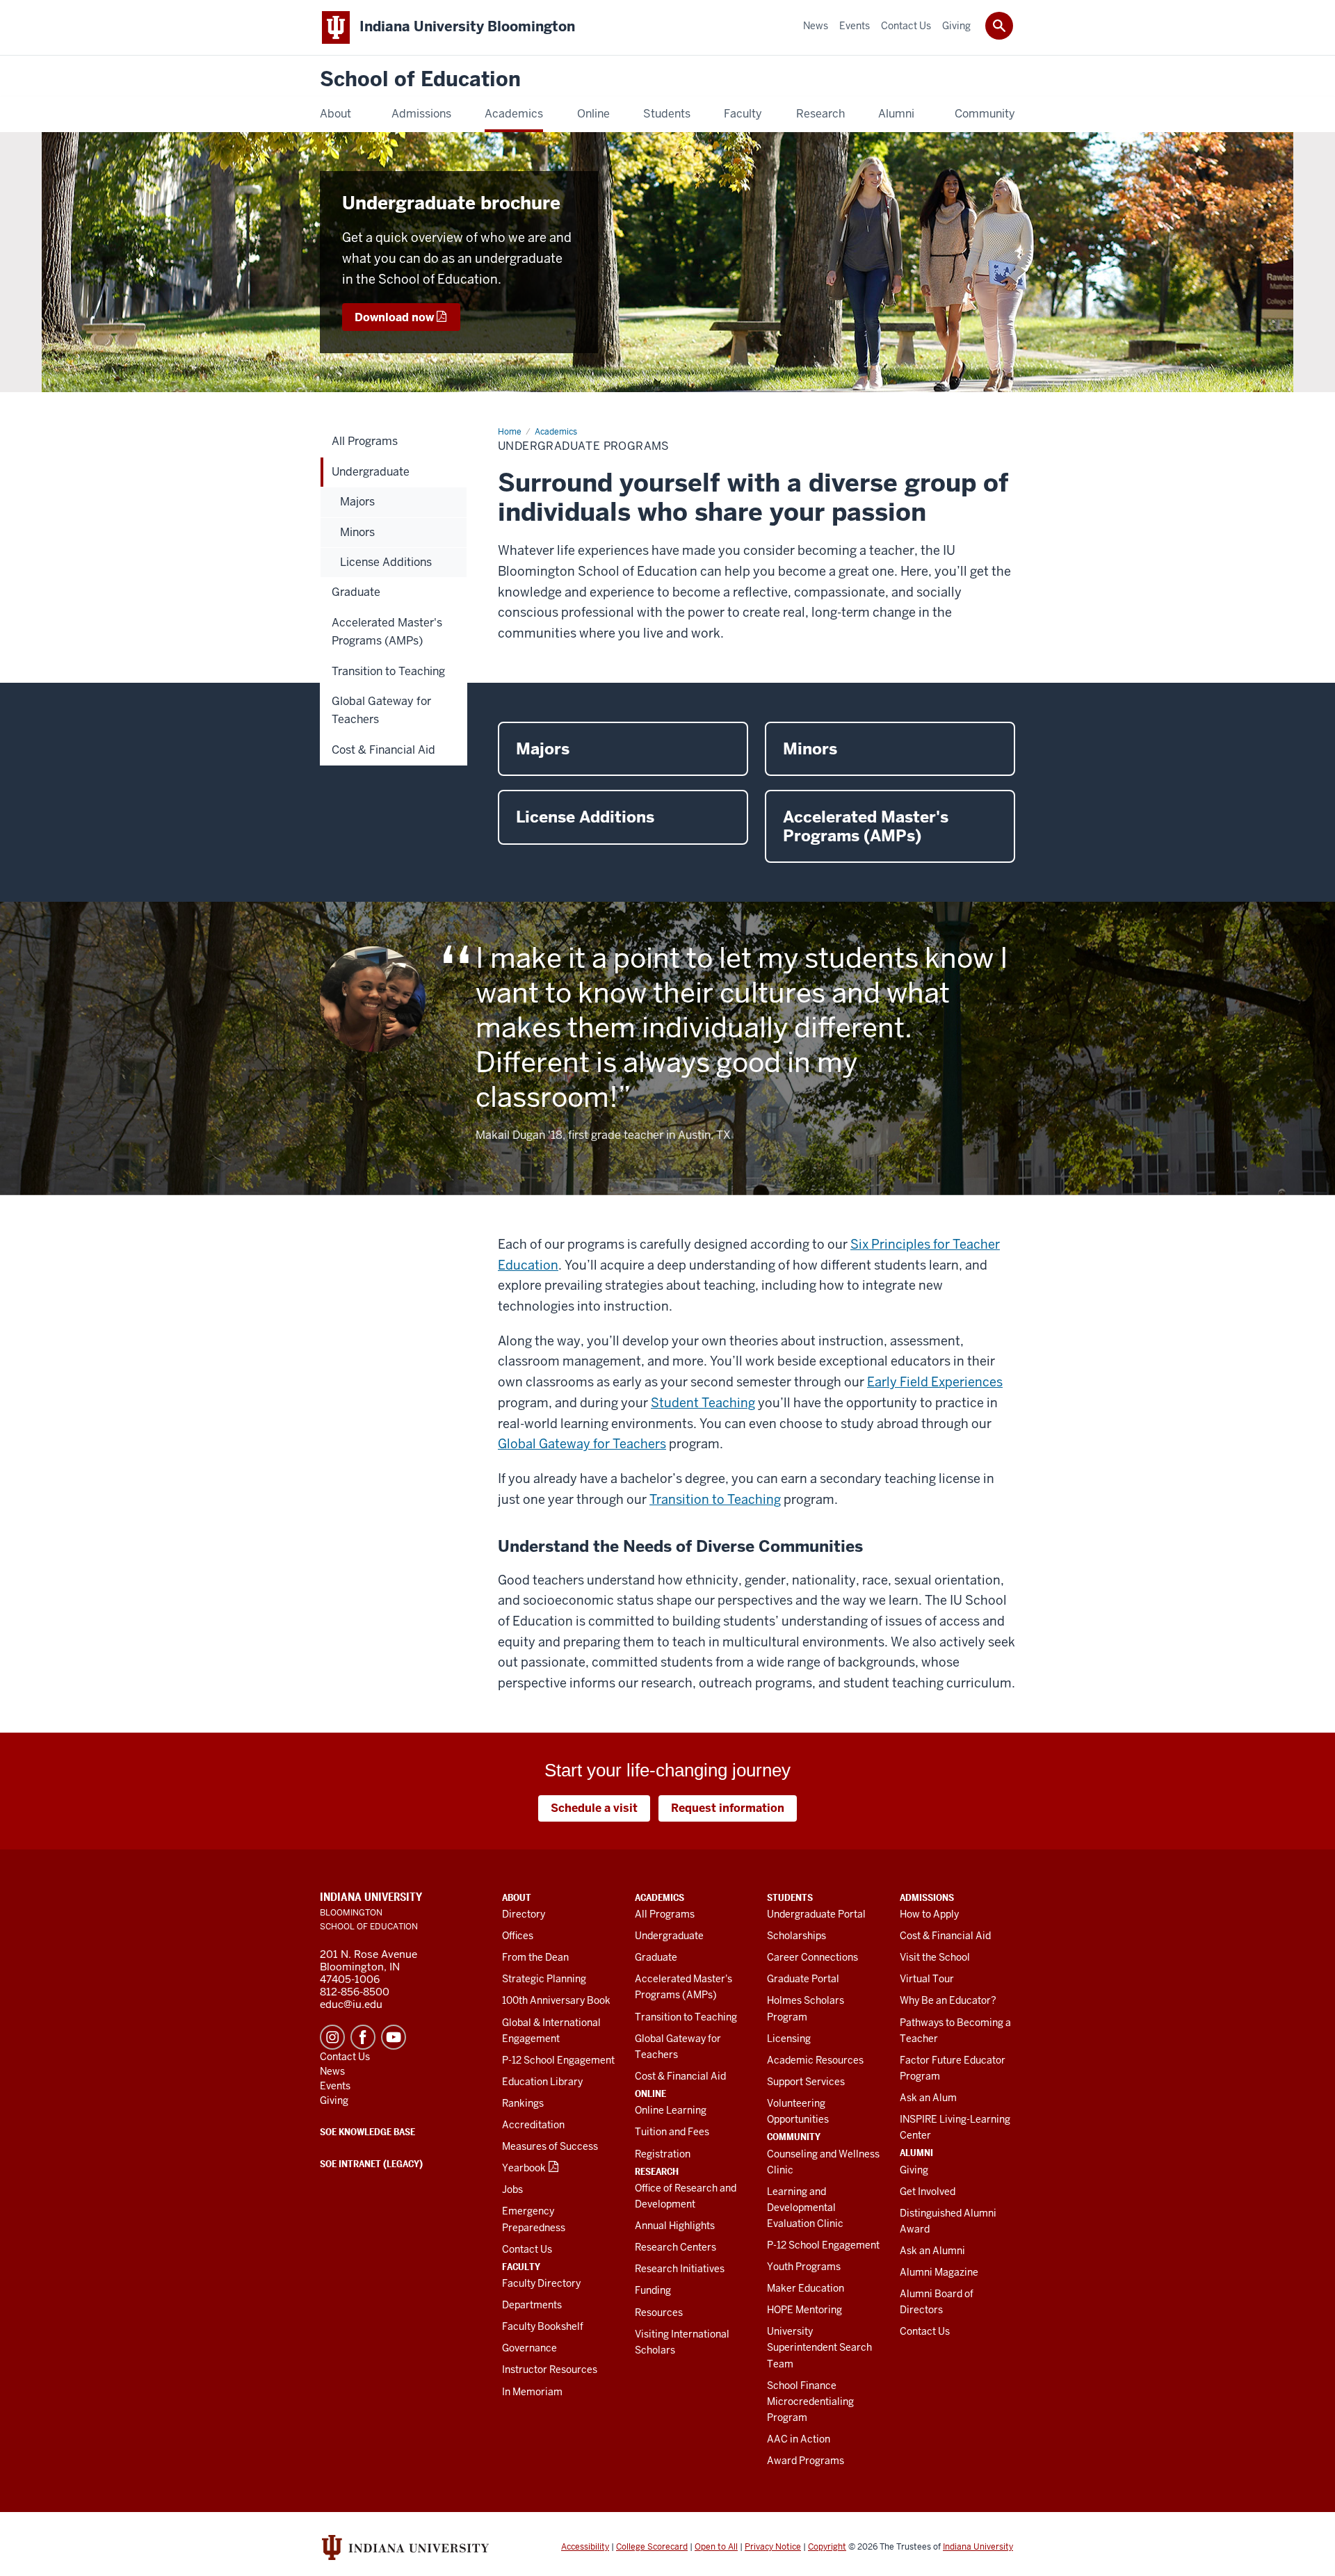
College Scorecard (652, 2547)
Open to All (716, 2547)
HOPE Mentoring (804, 2310)
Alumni (916, 2153)
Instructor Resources (550, 2370)
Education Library (542, 2082)
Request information (728, 1808)
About (517, 1897)
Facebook (363, 2037)
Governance (529, 2348)
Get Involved (928, 2192)
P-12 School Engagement (558, 2060)
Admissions (927, 1897)
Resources (659, 2312)
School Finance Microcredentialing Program (810, 2401)
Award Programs (806, 2461)
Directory (524, 1914)
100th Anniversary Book (556, 2000)
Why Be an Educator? (948, 2000)
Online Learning (671, 2110)
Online (650, 2093)
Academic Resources (815, 2060)
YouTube (394, 2037)
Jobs (512, 2189)
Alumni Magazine (939, 2272)
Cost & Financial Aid (680, 2076)
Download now (394, 317)
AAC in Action (799, 2439)
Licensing (789, 2039)
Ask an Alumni (932, 2251)
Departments (532, 2305)
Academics (660, 1897)
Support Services (806, 2082)
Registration (663, 2154)
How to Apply (929, 1914)
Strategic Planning (544, 1979)
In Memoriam (532, 2392)
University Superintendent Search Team (819, 2347)
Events (335, 2086)
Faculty (521, 2267)
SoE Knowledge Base (367, 2132)
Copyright (827, 2547)
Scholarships (796, 1936)
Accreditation (533, 2125)
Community (794, 2137)
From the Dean (535, 1957)
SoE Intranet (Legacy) (371, 2164)
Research (657, 2171)
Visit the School (935, 1957)
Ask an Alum (928, 2098)
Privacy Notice (773, 2547)
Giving (914, 2170)
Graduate (656, 1957)
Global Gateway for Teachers (582, 1444)
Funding (653, 2290)
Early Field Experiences (935, 1382)
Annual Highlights (675, 2226)
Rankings (523, 2103)
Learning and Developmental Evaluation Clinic (805, 2208)
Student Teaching (703, 1403)
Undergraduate (669, 1936)
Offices (518, 1936)
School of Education (420, 80)
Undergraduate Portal (816, 1914)
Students (790, 1897)
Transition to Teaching (715, 1499)
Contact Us (527, 2249)
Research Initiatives (680, 2269)
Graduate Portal (803, 1979)
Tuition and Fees (672, 2132)
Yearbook (524, 2168)
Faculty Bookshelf (543, 2326)
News (332, 2071)
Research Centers (675, 2247)
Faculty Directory (541, 2283)
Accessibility (585, 2547)
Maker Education (806, 2288)
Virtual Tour (927, 1979)
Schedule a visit (594, 1808)
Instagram (332, 2037)
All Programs (665, 1914)
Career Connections (812, 1957)
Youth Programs (804, 2267)
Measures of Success (550, 2146)
